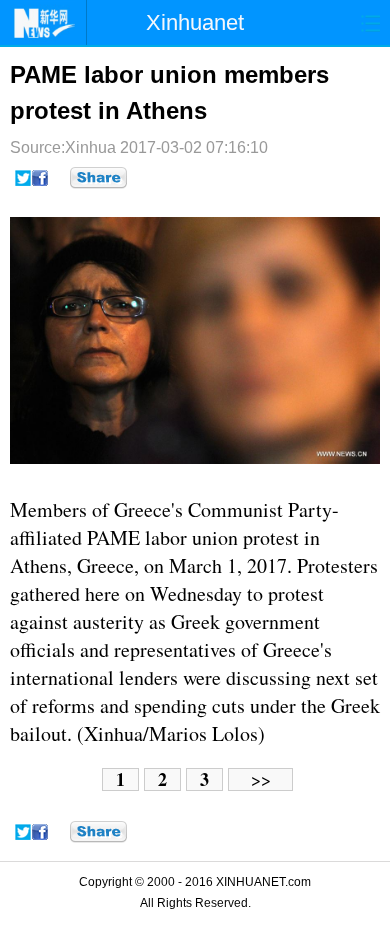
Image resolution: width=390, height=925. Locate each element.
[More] (98, 178)
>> (261, 779)
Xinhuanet (195, 22)
